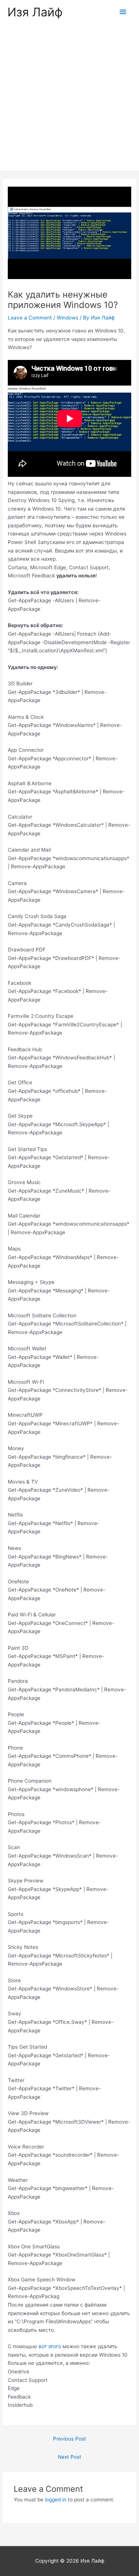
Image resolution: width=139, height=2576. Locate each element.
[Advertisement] (69, 98)
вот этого (50, 2346)
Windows (67, 318)
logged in (56, 2500)
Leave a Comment (30, 318)
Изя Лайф (35, 12)
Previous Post (69, 2439)
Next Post (69, 2457)
